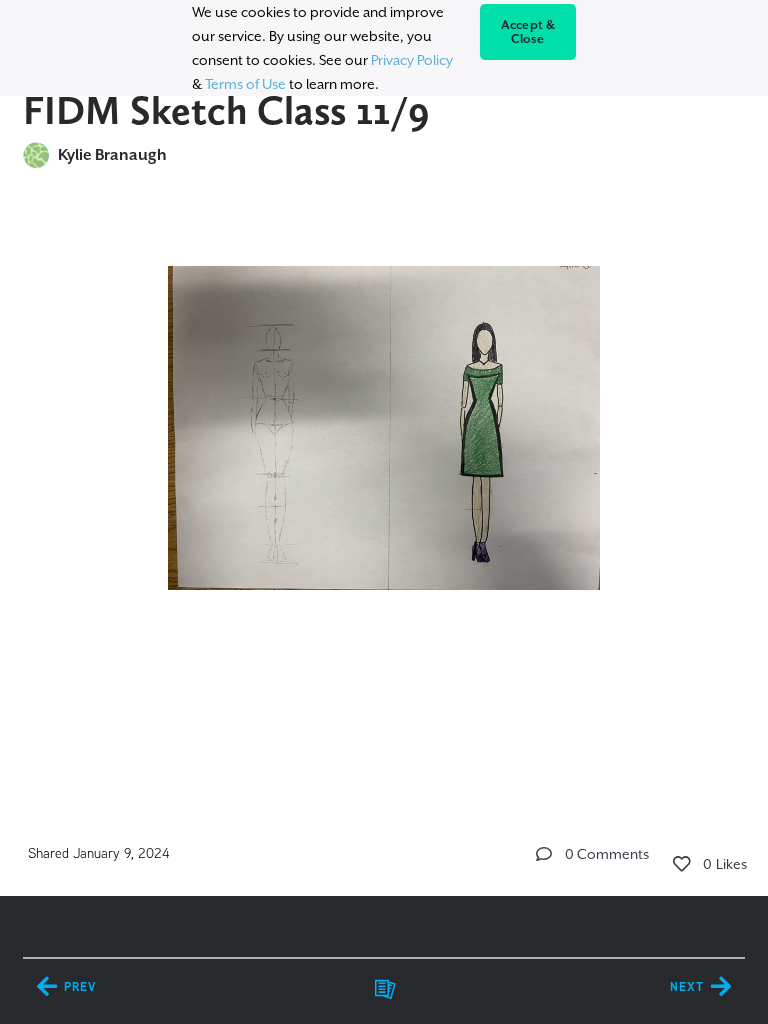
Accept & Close (528, 32)
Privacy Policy (412, 60)
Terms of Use (245, 84)
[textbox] (384, 448)
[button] (544, 854)
